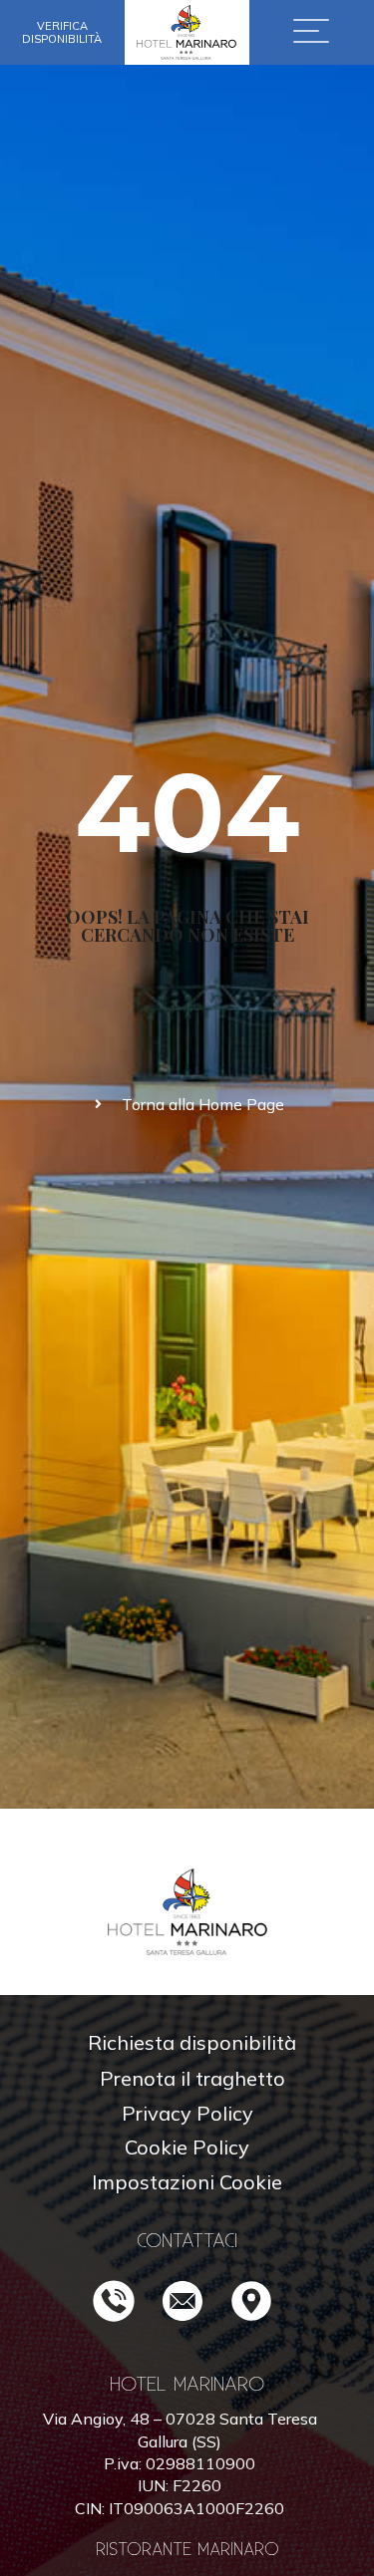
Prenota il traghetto (192, 2078)
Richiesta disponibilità (192, 2042)
